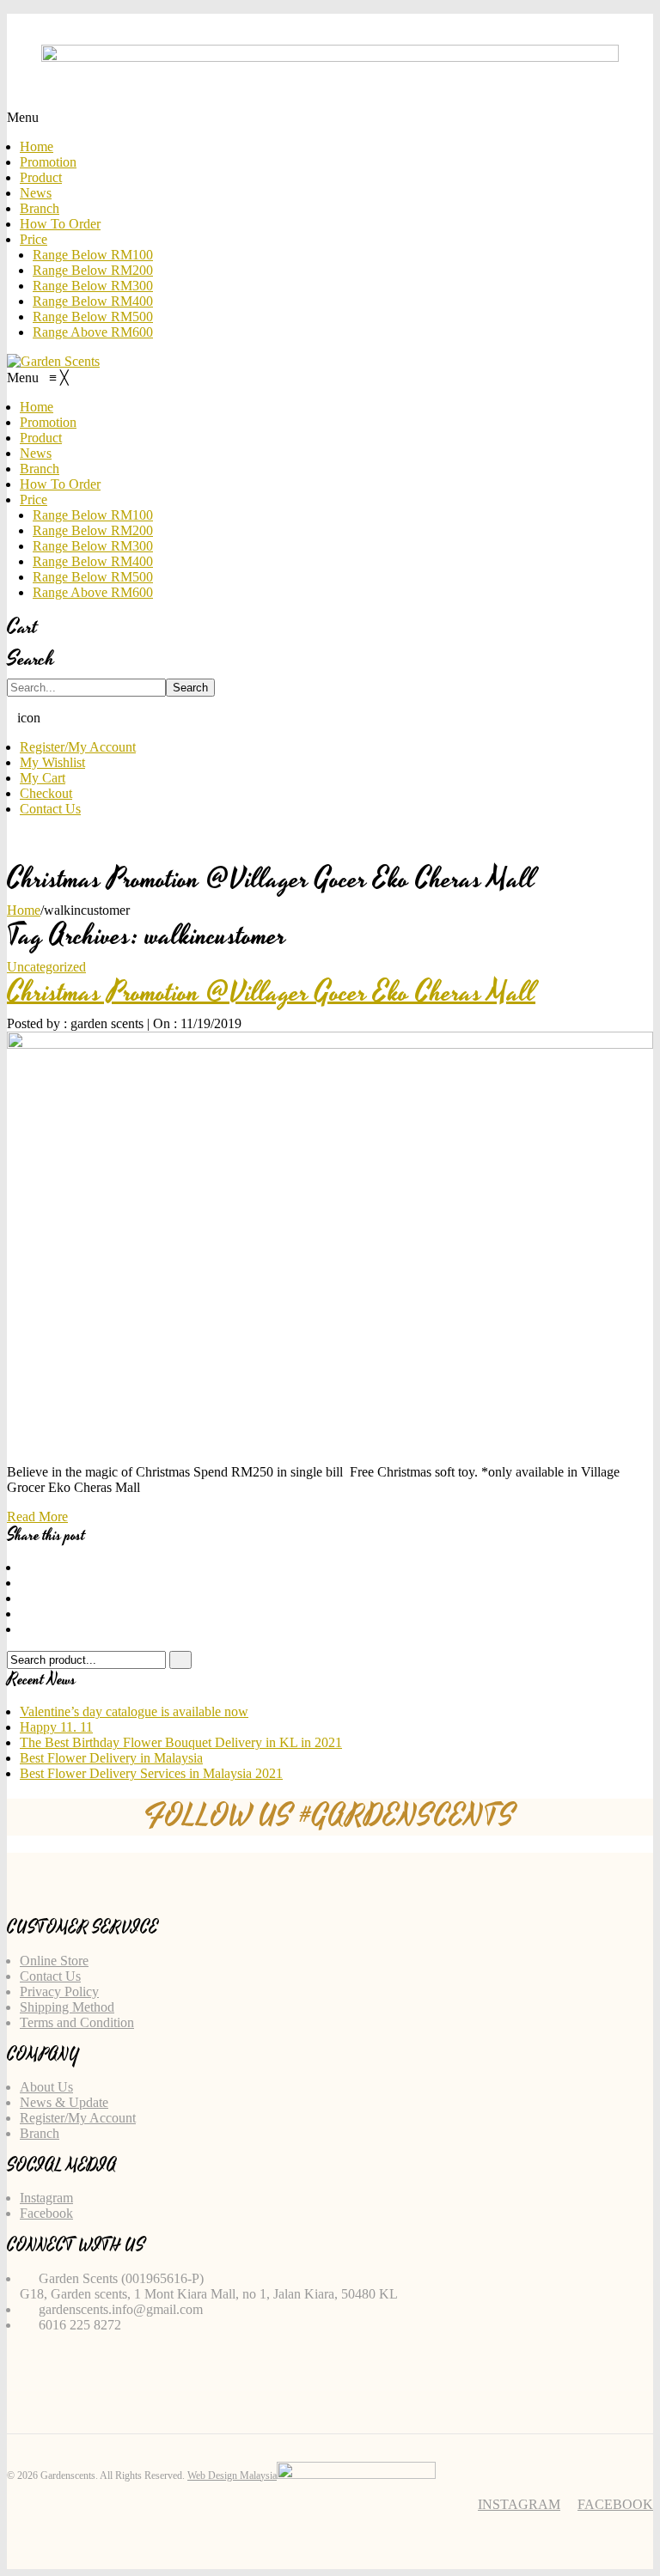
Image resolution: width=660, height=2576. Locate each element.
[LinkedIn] (25, 1629)
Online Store (54, 1961)
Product (41, 177)
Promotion (48, 162)
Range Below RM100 (93, 255)
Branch (40, 208)
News (36, 193)
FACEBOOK (615, 2504)
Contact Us (50, 809)
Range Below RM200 (93, 270)
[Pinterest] (25, 1598)
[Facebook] (25, 1567)
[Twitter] (25, 1583)
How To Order (60, 224)
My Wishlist (52, 762)
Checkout (46, 793)
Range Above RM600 (93, 332)
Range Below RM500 (93, 317)
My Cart (43, 778)
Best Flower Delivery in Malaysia (111, 1758)
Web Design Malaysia (232, 2476)
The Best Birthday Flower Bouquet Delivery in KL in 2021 (181, 1742)
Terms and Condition (77, 2022)
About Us (46, 2087)
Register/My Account (78, 747)
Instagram (46, 2198)
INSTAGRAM (519, 2504)
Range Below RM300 (93, 286)
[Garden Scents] (53, 361)
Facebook (46, 2213)
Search (190, 688)
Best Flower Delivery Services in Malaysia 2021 (151, 1773)
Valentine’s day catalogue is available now (134, 1711)
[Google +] (25, 1614)
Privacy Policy (59, 1991)
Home (37, 146)
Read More (37, 1516)
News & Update (64, 2102)
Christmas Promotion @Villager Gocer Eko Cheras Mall (271, 993)
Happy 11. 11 (56, 1727)
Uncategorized (46, 967)
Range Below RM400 (93, 301)
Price (34, 239)
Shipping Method (67, 2007)
